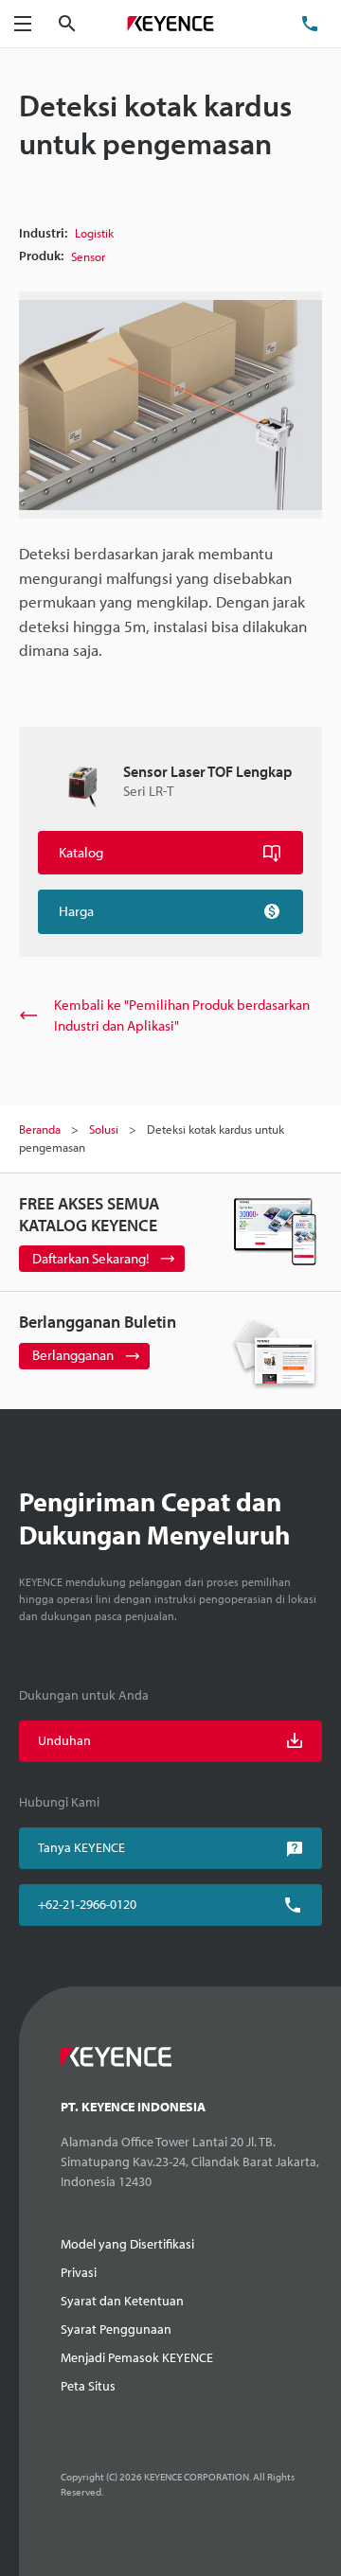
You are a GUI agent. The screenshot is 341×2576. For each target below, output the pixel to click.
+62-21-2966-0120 (87, 1904)
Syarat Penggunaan (116, 2329)
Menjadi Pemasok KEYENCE (137, 2357)
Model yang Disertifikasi (127, 2244)
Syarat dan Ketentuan (122, 2301)
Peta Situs (88, 2386)
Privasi (79, 2272)
